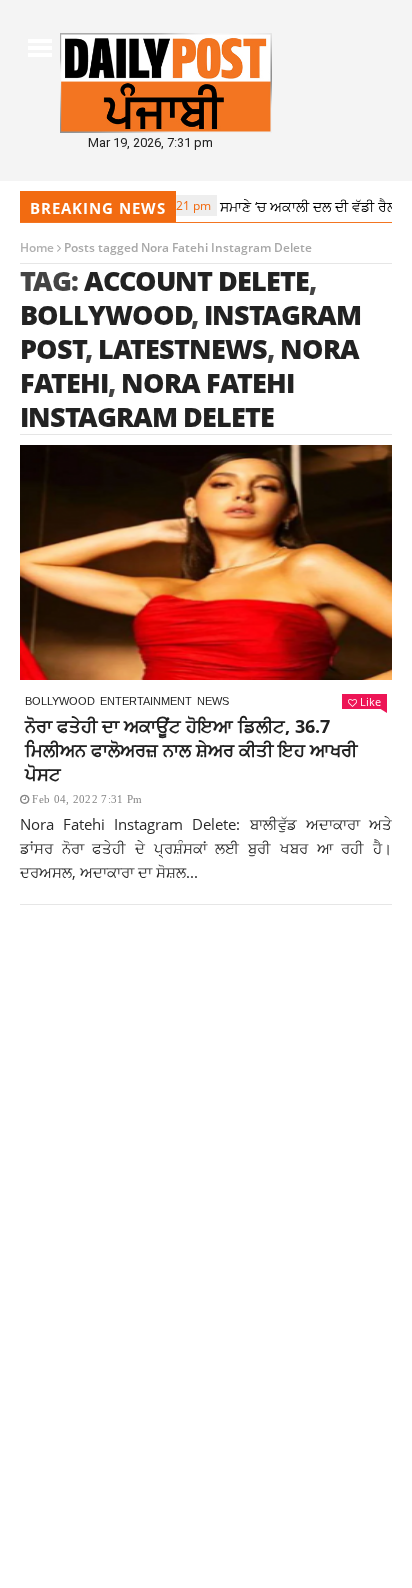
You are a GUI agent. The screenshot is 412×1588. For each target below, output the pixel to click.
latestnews (182, 348)
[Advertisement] (206, 1169)
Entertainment (146, 701)
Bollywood (106, 314)
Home (37, 247)
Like (370, 701)
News (213, 701)
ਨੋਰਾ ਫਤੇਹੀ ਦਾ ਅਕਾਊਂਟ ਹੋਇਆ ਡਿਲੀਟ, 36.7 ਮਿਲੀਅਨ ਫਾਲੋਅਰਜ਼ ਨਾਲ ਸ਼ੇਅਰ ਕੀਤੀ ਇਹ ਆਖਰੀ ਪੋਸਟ (191, 750)
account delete (196, 280)
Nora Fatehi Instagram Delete (157, 399)
